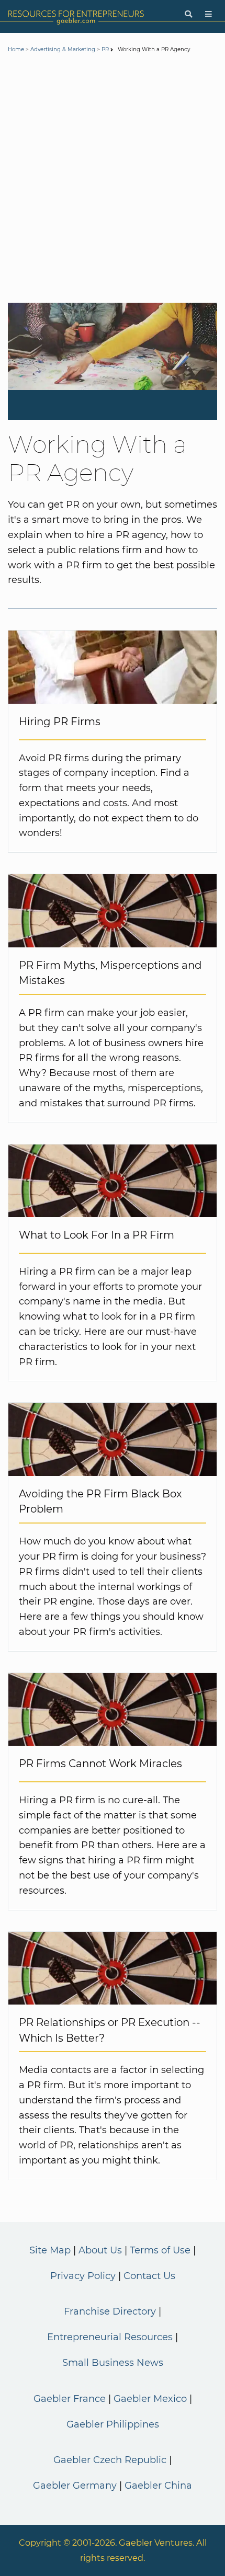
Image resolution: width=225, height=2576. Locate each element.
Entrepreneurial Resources (110, 2337)
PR (105, 49)
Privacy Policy (83, 2276)
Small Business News (113, 2363)
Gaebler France (70, 2399)
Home (16, 49)
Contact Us (149, 2276)
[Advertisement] (113, 180)
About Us (100, 2250)
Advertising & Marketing (63, 49)
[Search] (188, 14)
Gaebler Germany (75, 2486)
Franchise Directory (110, 2311)
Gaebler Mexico (150, 2399)
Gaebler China (158, 2486)
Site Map (50, 2250)
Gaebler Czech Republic (110, 2460)
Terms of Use (160, 2250)
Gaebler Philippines (113, 2424)
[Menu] (209, 14)
